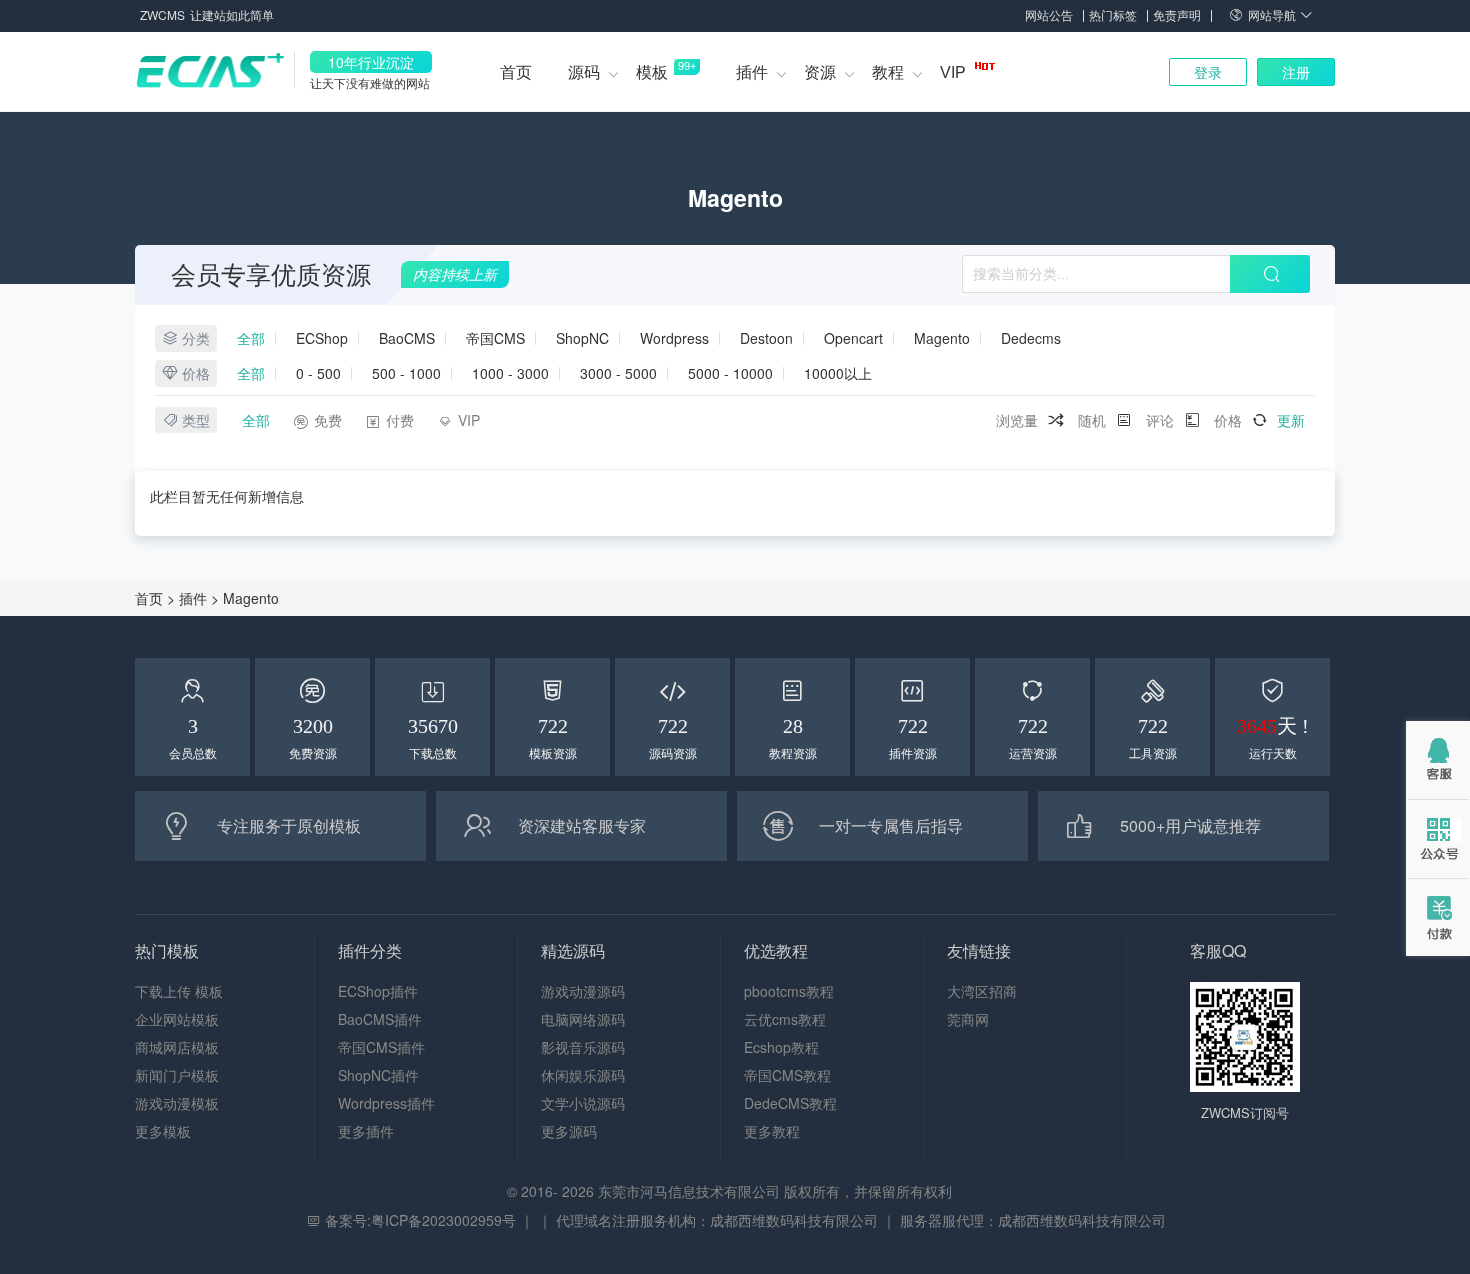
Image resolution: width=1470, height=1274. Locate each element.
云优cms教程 (785, 1019)
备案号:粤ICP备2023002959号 (420, 1220)
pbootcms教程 (789, 991)
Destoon (766, 338)
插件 (752, 72)
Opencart (853, 338)
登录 (1208, 72)
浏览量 (1017, 420)
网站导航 (1273, 14)
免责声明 (1177, 14)
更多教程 (772, 1131)
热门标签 (1113, 14)
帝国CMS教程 (787, 1075)
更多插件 (366, 1131)
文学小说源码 (583, 1103)
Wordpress (674, 338)
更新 (1291, 420)
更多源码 (569, 1131)
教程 (888, 72)
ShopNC (582, 338)
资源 (820, 72)
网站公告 (1049, 14)
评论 (1160, 420)
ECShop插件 (378, 991)
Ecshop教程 (781, 1047)
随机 (1092, 420)
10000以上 (838, 373)
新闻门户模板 (177, 1075)
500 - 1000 (406, 373)
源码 (584, 72)
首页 (516, 72)
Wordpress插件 (386, 1103)
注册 (1296, 72)
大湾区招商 (982, 991)
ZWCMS (162, 14)
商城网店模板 (177, 1047)
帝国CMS (495, 338)
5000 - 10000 (730, 373)
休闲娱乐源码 (583, 1075)
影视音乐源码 (583, 1047)
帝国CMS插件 (381, 1047)
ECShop (322, 338)
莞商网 (968, 1019)
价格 (1228, 420)
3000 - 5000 (618, 373)
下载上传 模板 (179, 991)
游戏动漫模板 (177, 1103)
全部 (251, 338)
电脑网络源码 (583, 1019)
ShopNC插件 (378, 1075)
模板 (666, 70)
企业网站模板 (177, 1019)
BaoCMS (407, 338)
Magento (942, 338)
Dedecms (1031, 338)
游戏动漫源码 (583, 991)
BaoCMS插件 (380, 1019)
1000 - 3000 (510, 373)
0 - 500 (318, 373)
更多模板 (163, 1131)
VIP (955, 72)
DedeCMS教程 (790, 1103)
